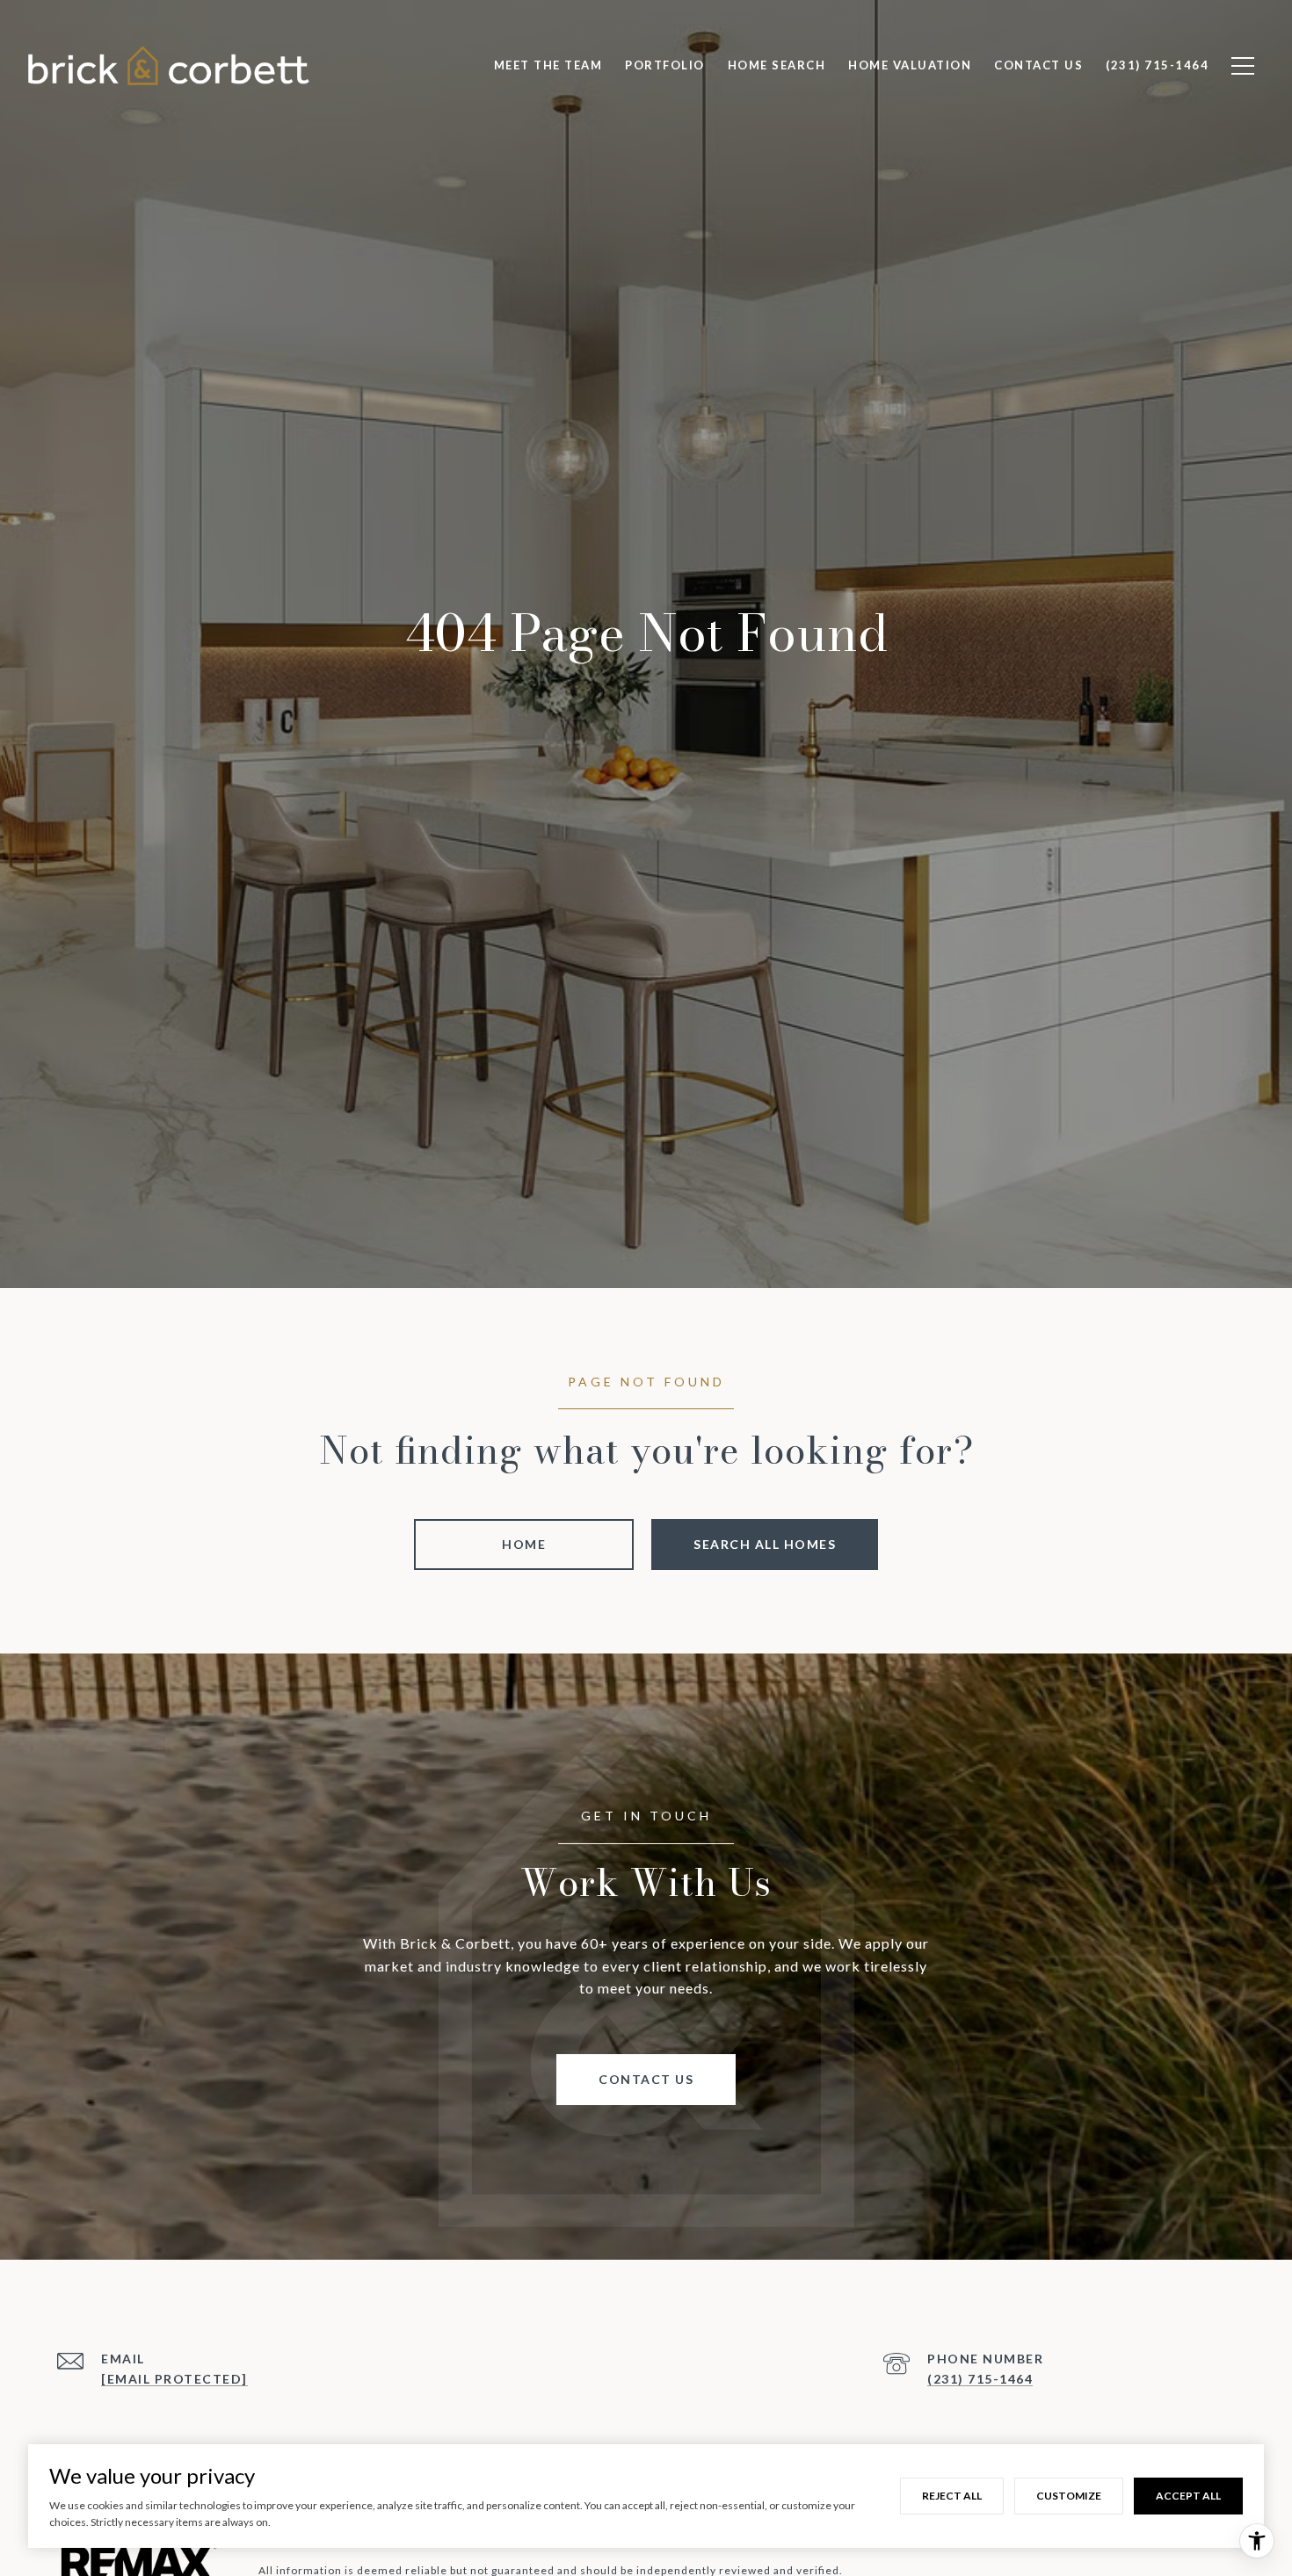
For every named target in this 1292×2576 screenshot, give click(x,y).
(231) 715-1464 (980, 2379)
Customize (1069, 2496)
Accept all (1188, 2496)
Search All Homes (765, 1544)
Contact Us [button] (646, 2079)
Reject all (952, 2496)
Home (524, 1544)
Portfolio (665, 65)
